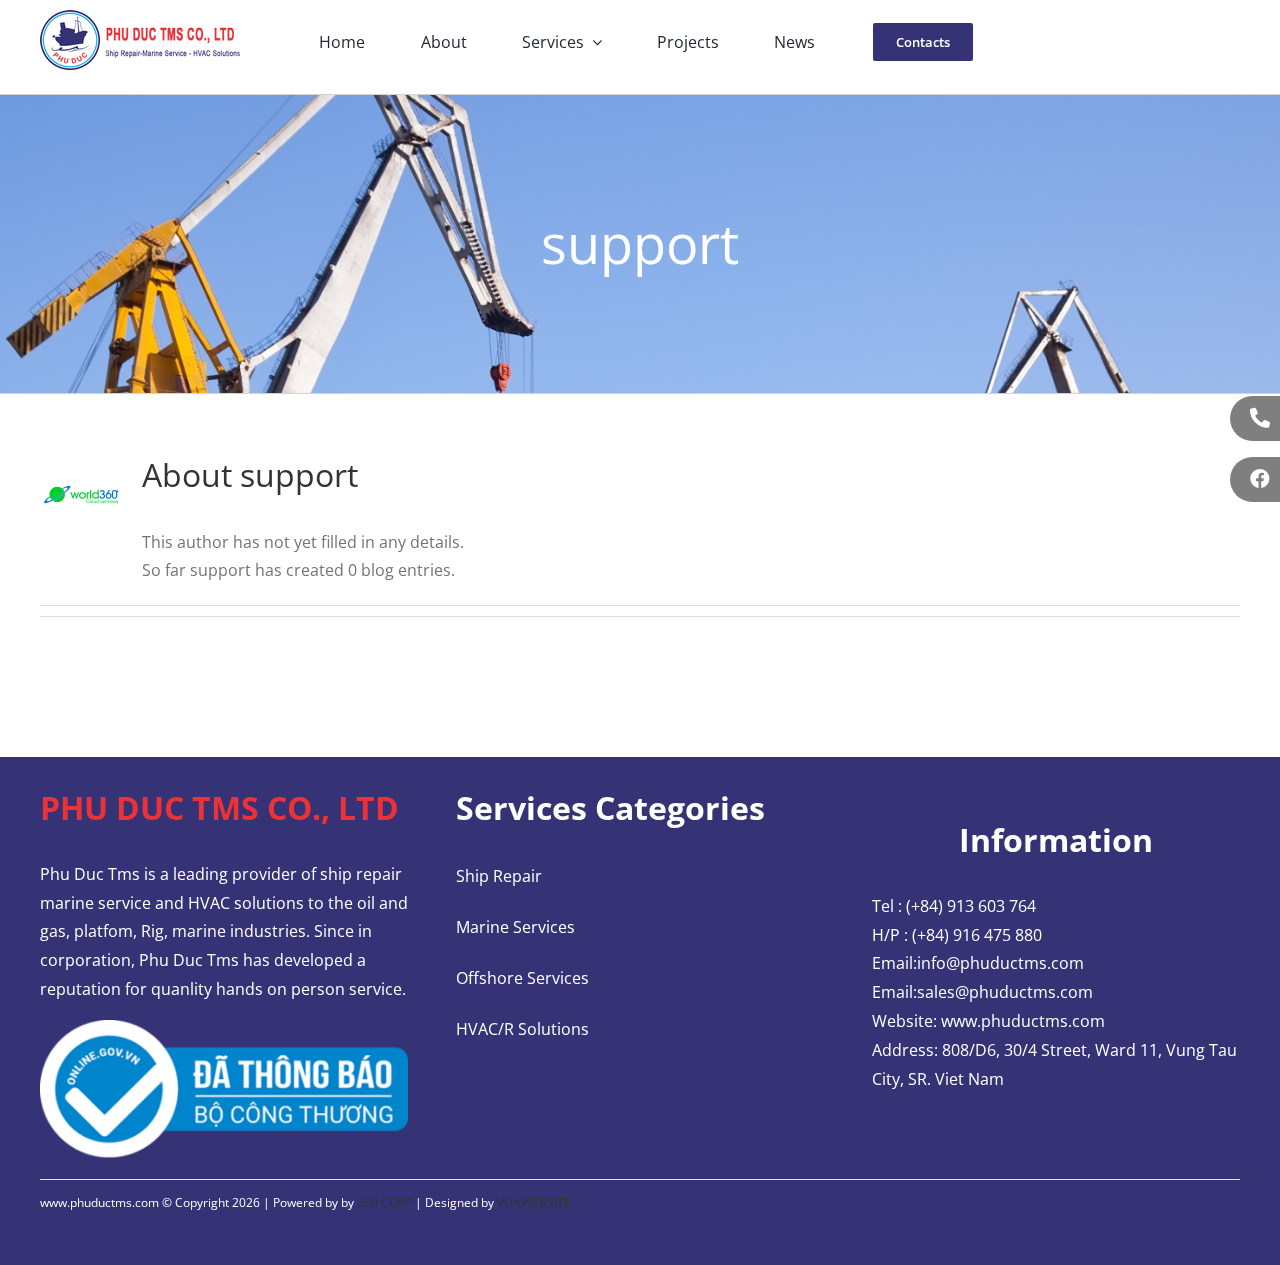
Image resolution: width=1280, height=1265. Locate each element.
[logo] (140, 18)
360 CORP (384, 1202)
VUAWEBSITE (534, 1202)
